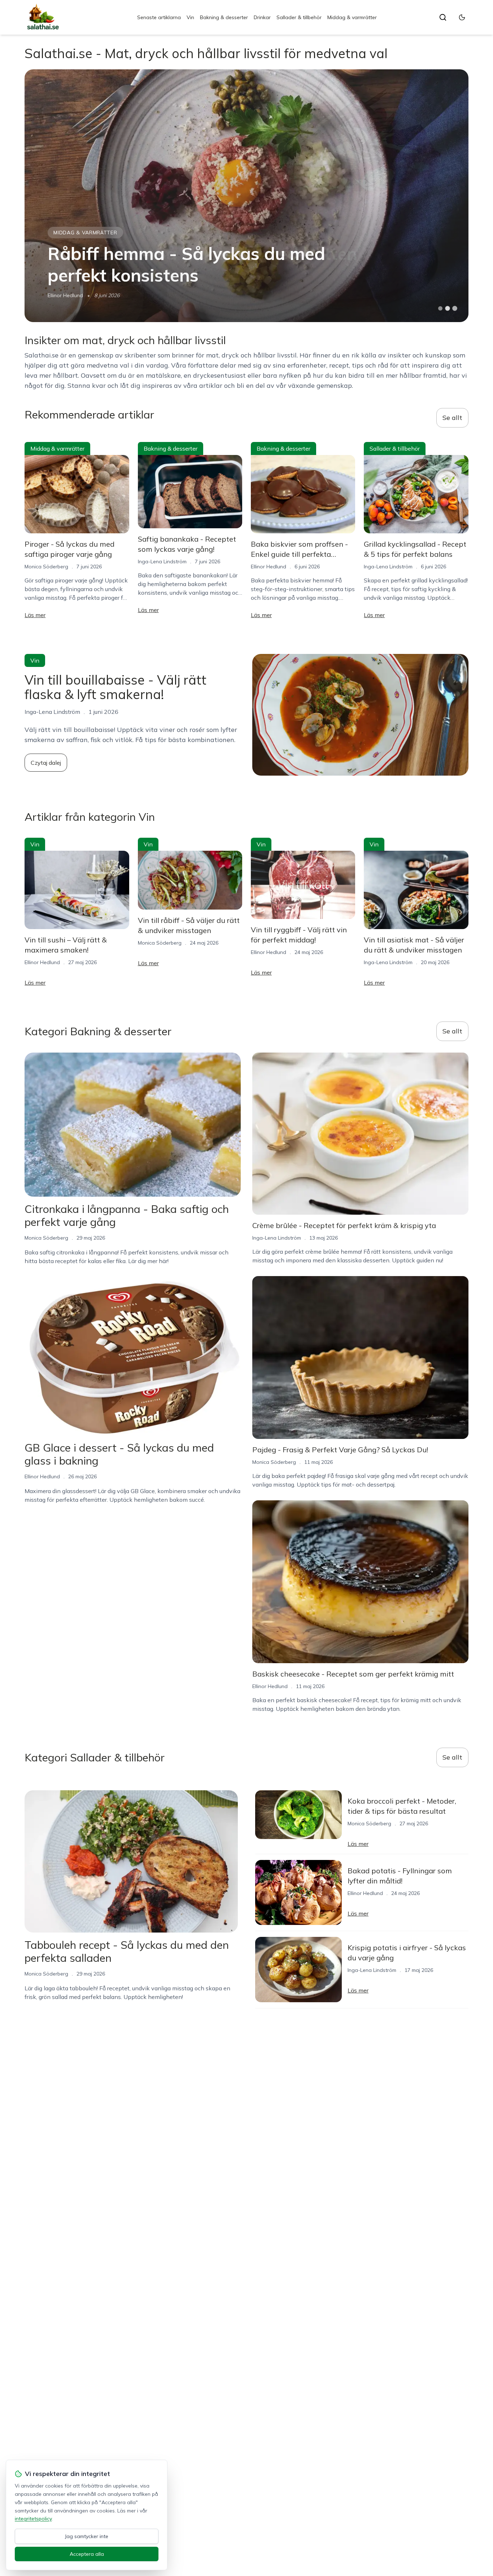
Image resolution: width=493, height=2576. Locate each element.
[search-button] (443, 17)
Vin (190, 17)
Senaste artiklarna (159, 17)
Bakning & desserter (224, 17)
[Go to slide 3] (455, 309)
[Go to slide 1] (440, 308)
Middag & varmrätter (352, 17)
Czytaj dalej (46, 763)
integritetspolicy (33, 2519)
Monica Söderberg (69, 295)
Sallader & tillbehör (299, 17)
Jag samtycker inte (87, 2536)
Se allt (452, 418)
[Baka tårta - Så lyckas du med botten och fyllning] (246, 196)
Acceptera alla (87, 2554)
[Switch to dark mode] (462, 17)
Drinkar (262, 17)
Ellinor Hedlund (269, 567)
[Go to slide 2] (448, 308)
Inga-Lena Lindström (162, 561)
